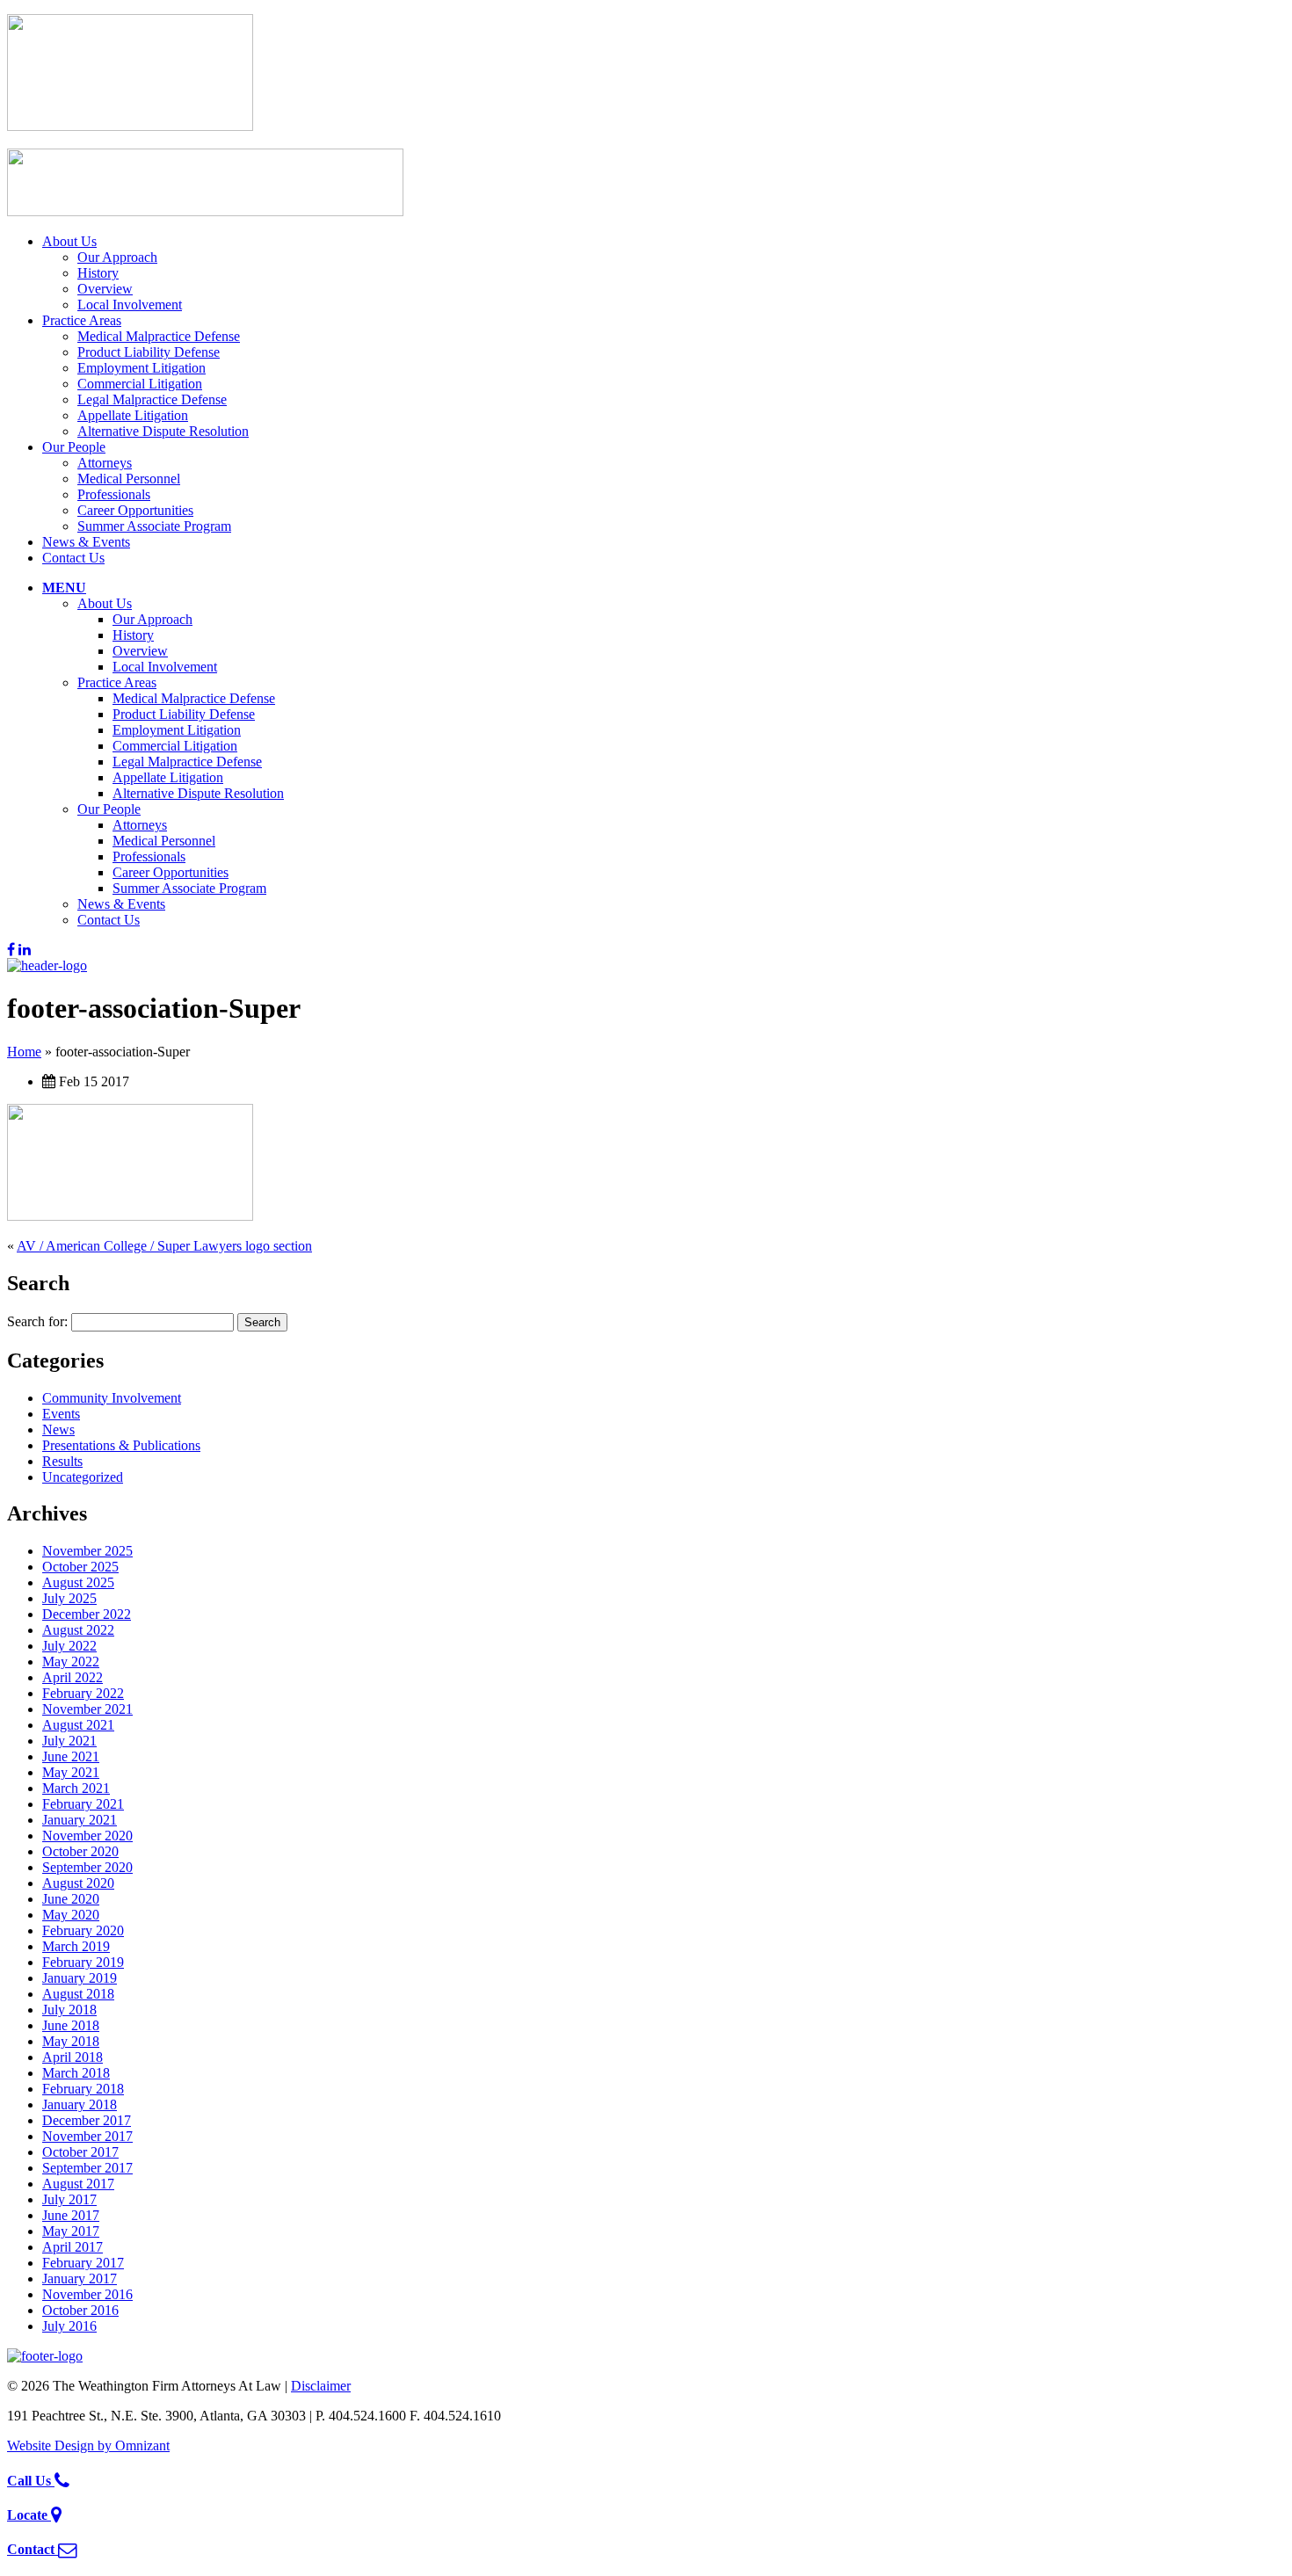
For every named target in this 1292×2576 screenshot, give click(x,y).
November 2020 (87, 1836)
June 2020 (71, 1899)
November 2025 (87, 1551)
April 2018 (73, 2057)
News (58, 1429)
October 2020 (80, 1851)
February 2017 (83, 2263)
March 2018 (76, 2073)
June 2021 (71, 1756)
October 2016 (80, 2310)
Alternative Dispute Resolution (163, 431)
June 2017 (71, 2215)
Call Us (31, 2481)
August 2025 (78, 1582)
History (98, 273)
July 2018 (69, 2010)
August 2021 (78, 1725)
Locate (29, 2515)
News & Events (86, 542)
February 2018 (83, 2089)
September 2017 (87, 2168)
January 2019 (80, 1978)
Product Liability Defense (149, 352)
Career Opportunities (135, 510)
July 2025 (69, 1598)
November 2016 (87, 2294)
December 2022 (87, 1614)
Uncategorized (83, 1477)
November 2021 (87, 1709)
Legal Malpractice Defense (152, 399)
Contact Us (73, 558)
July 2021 (69, 1741)
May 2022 (71, 1662)
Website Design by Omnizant (88, 2445)
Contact (33, 2549)
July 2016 (69, 2326)
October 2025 (80, 1567)
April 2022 (73, 1677)
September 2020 (87, 1867)
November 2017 (87, 2136)
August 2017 (78, 2184)
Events (61, 1414)
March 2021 (76, 1788)
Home (24, 1052)
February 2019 (83, 1962)
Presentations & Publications (121, 1445)
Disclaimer (321, 2386)
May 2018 (71, 2041)
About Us (69, 241)
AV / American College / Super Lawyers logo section (164, 1246)
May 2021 (71, 1772)
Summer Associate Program (154, 526)
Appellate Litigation (133, 415)
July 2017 (69, 2199)
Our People (74, 447)
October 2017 (80, 2152)
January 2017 (80, 2278)
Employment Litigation (142, 368)
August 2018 (78, 1994)
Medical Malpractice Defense (159, 336)
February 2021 (83, 1804)
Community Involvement (112, 1398)
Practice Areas (82, 320)
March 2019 (76, 1946)
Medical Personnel (129, 479)
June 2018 (71, 2025)
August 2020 (78, 1883)
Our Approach (117, 257)
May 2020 (71, 1915)
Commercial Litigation (140, 384)
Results (62, 1461)
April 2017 (73, 2247)
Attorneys (105, 463)
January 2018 (80, 2104)
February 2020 (83, 1930)
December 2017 (87, 2120)
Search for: (37, 1321)
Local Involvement (130, 305)
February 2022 (83, 1693)
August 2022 (78, 1630)
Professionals (114, 494)
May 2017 (71, 2231)
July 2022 (69, 1646)
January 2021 (80, 1820)
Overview (105, 289)
